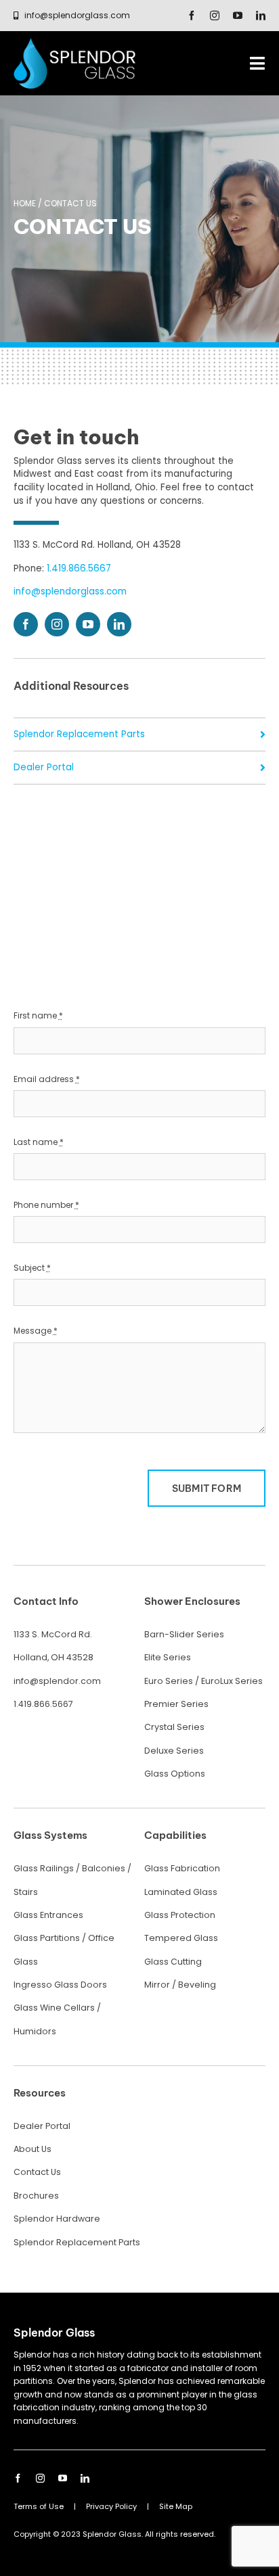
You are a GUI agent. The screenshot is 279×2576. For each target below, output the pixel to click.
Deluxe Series (174, 1751)
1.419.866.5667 (79, 568)
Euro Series (169, 1681)
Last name (39, 1142)
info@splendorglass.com (70, 591)
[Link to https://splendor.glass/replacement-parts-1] (263, 734)
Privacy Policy (111, 2506)
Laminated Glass (181, 1892)
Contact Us (37, 2172)
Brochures (36, 2196)
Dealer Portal (44, 767)
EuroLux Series (232, 1681)
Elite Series (168, 1657)
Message (36, 1331)
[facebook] (192, 16)
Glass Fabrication (182, 1868)
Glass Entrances (48, 1915)
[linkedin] (261, 16)
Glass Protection (180, 1915)
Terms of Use (39, 2506)
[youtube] (238, 16)
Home (25, 203)
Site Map (176, 2506)
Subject (32, 1268)
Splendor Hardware (57, 2219)
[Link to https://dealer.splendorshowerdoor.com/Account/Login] (263, 768)
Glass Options (175, 1774)
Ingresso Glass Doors (60, 1985)
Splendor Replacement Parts (79, 734)
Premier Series (176, 1704)
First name (38, 1015)
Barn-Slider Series (184, 1634)
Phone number (46, 1205)
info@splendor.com (57, 1681)
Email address (47, 1079)
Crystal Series (174, 1727)
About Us (33, 2149)
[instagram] (215, 16)
